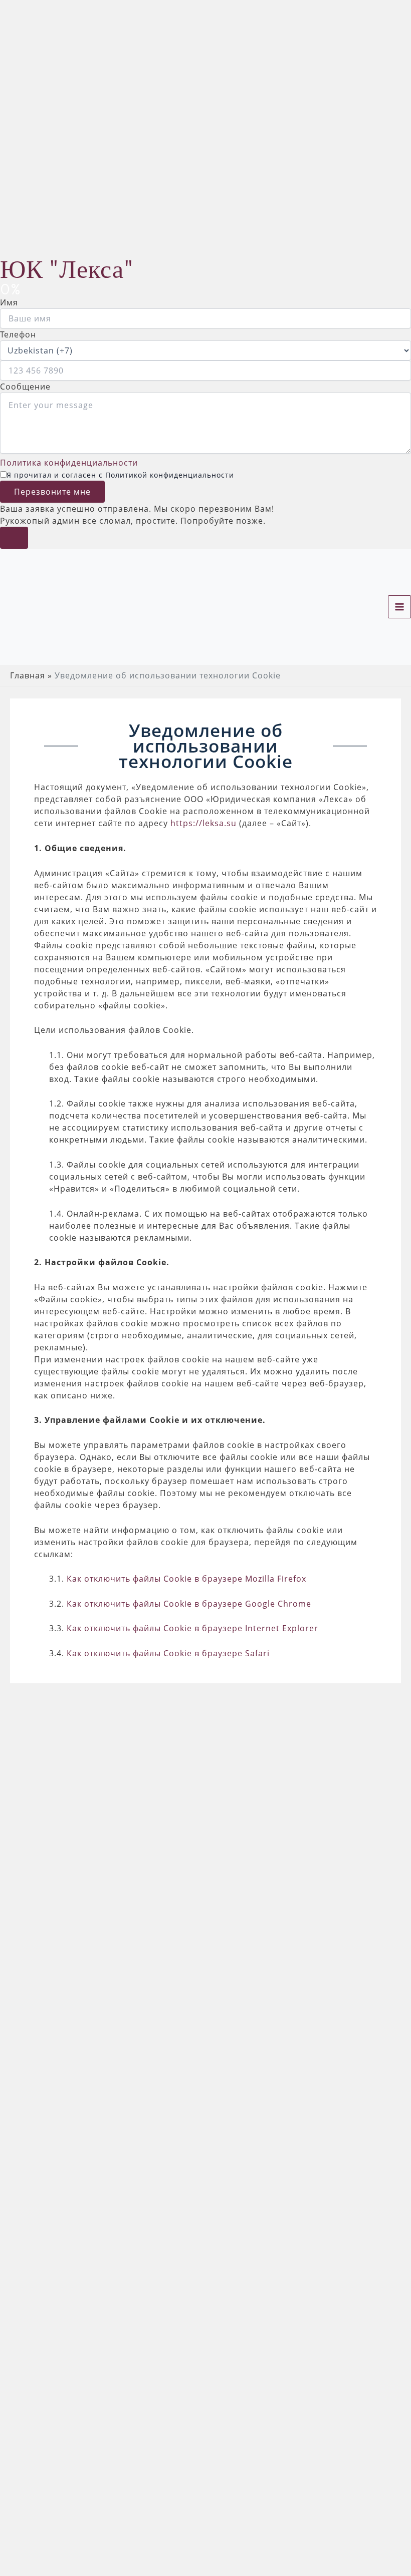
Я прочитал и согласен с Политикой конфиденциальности (120, 475)
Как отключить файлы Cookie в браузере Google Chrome (189, 1604)
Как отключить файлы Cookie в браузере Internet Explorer (192, 1628)
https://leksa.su (203, 823)
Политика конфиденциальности (69, 463)
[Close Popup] (14, 538)
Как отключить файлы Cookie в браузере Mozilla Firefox (186, 1579)
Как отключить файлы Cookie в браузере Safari (168, 1653)
